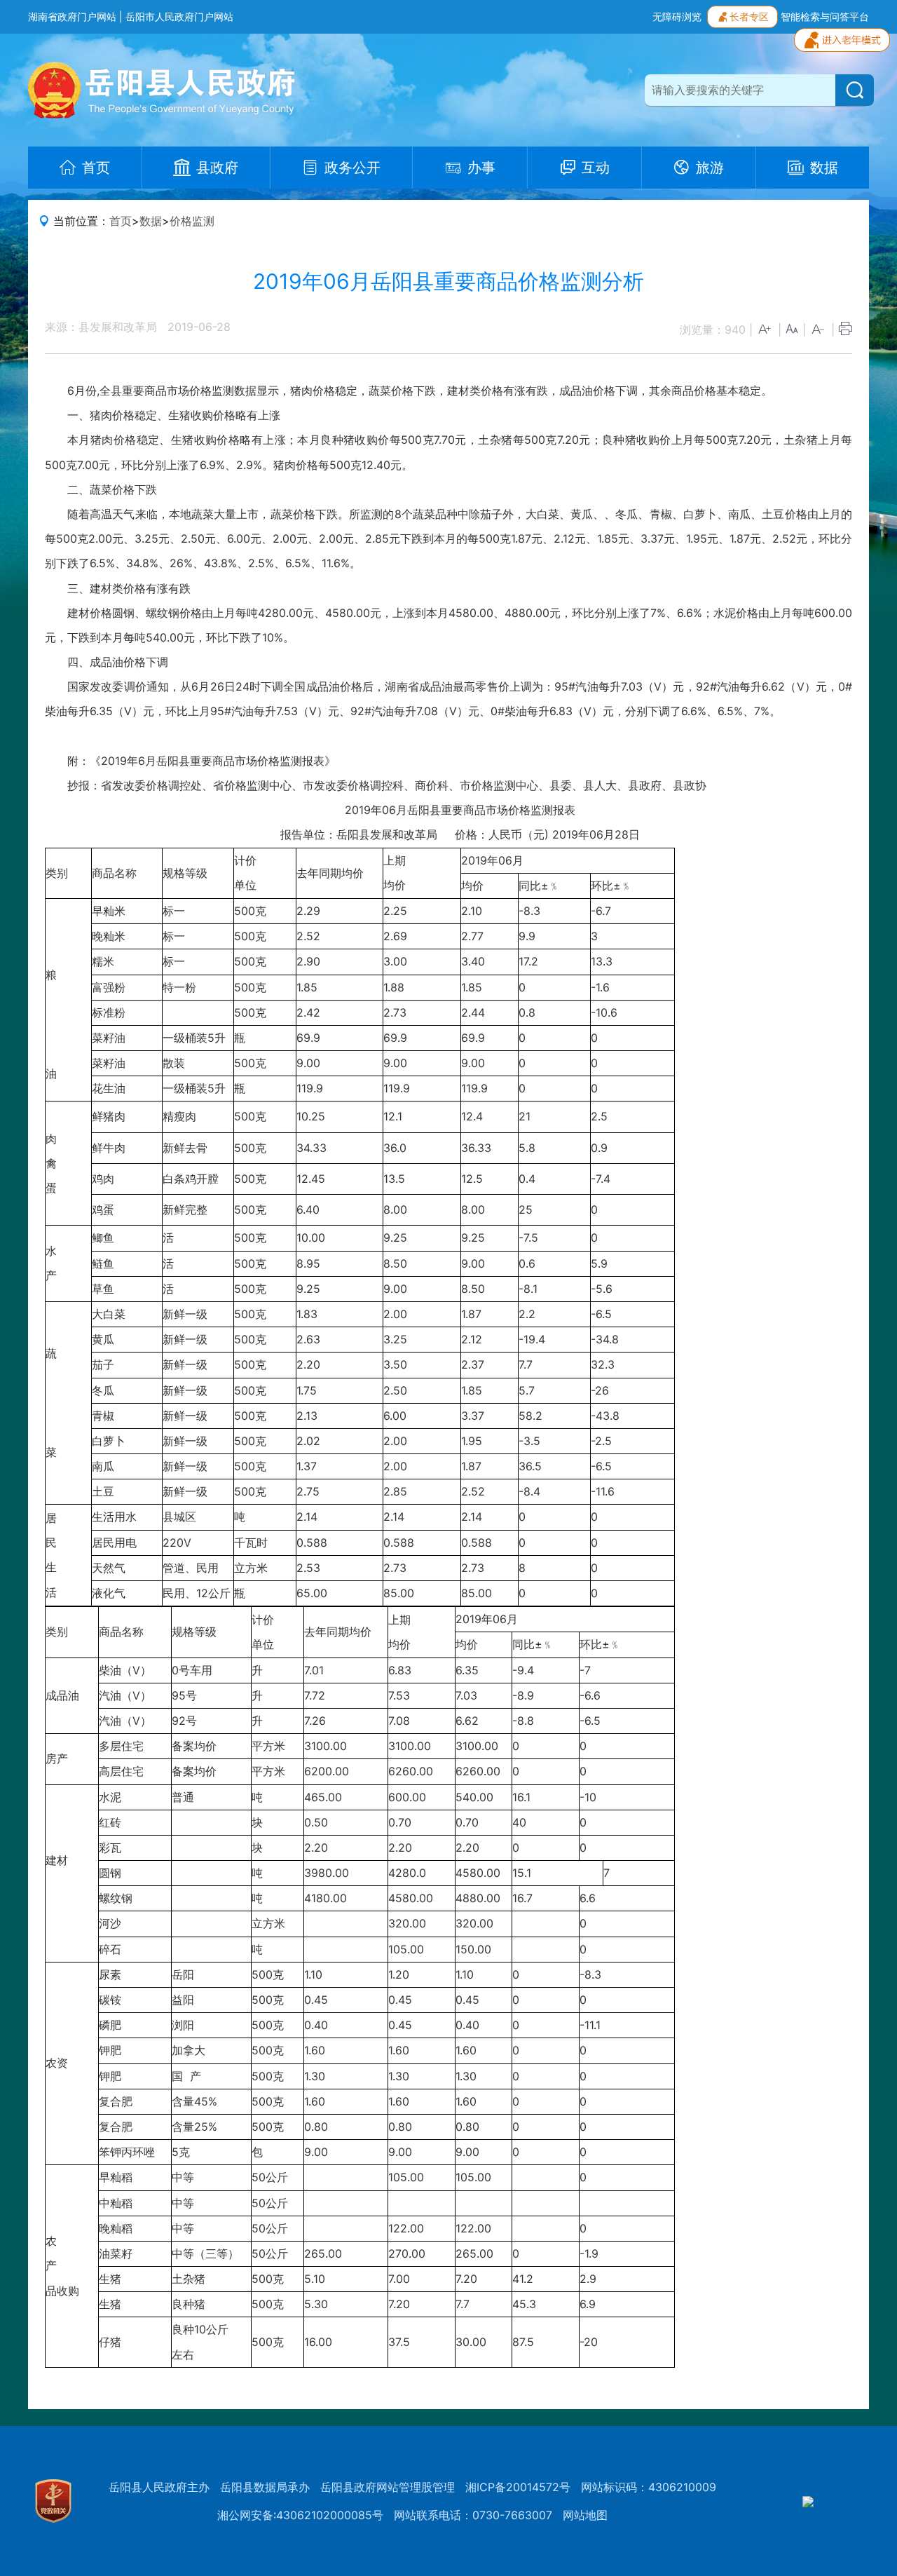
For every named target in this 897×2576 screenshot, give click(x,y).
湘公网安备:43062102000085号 (300, 2515)
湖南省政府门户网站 (72, 16)
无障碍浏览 (677, 16)
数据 (151, 221)
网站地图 (585, 2515)
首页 (121, 221)
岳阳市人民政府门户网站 (179, 16)
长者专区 (749, 16)
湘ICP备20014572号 (518, 2487)
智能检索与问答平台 (825, 16)
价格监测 (192, 221)
